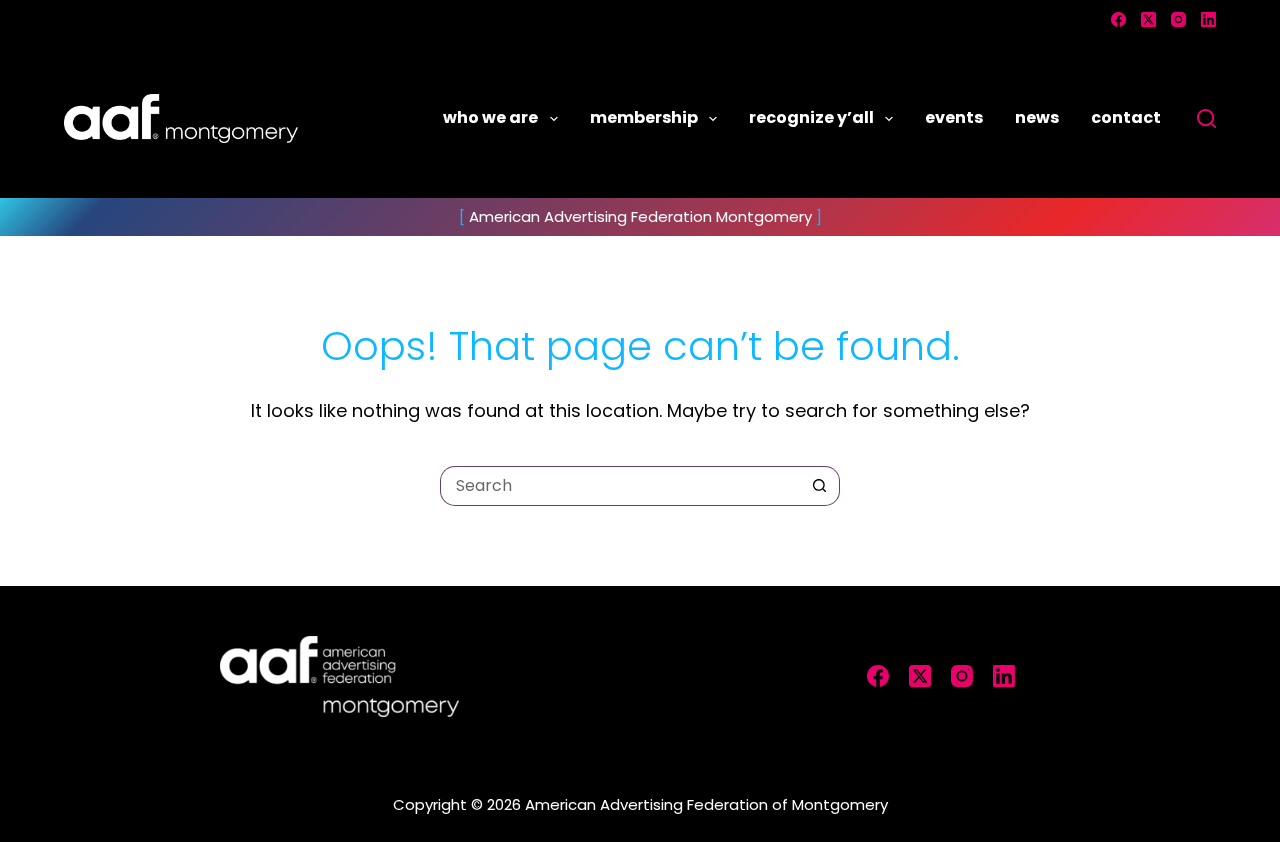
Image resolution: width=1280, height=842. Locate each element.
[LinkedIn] (1208, 19)
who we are (490, 117)
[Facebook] (1118, 19)
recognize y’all (811, 117)
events (954, 117)
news (1037, 117)
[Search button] (820, 486)
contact (1126, 117)
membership (644, 117)
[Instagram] (1178, 19)
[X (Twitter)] (1148, 19)
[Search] (1206, 118)
